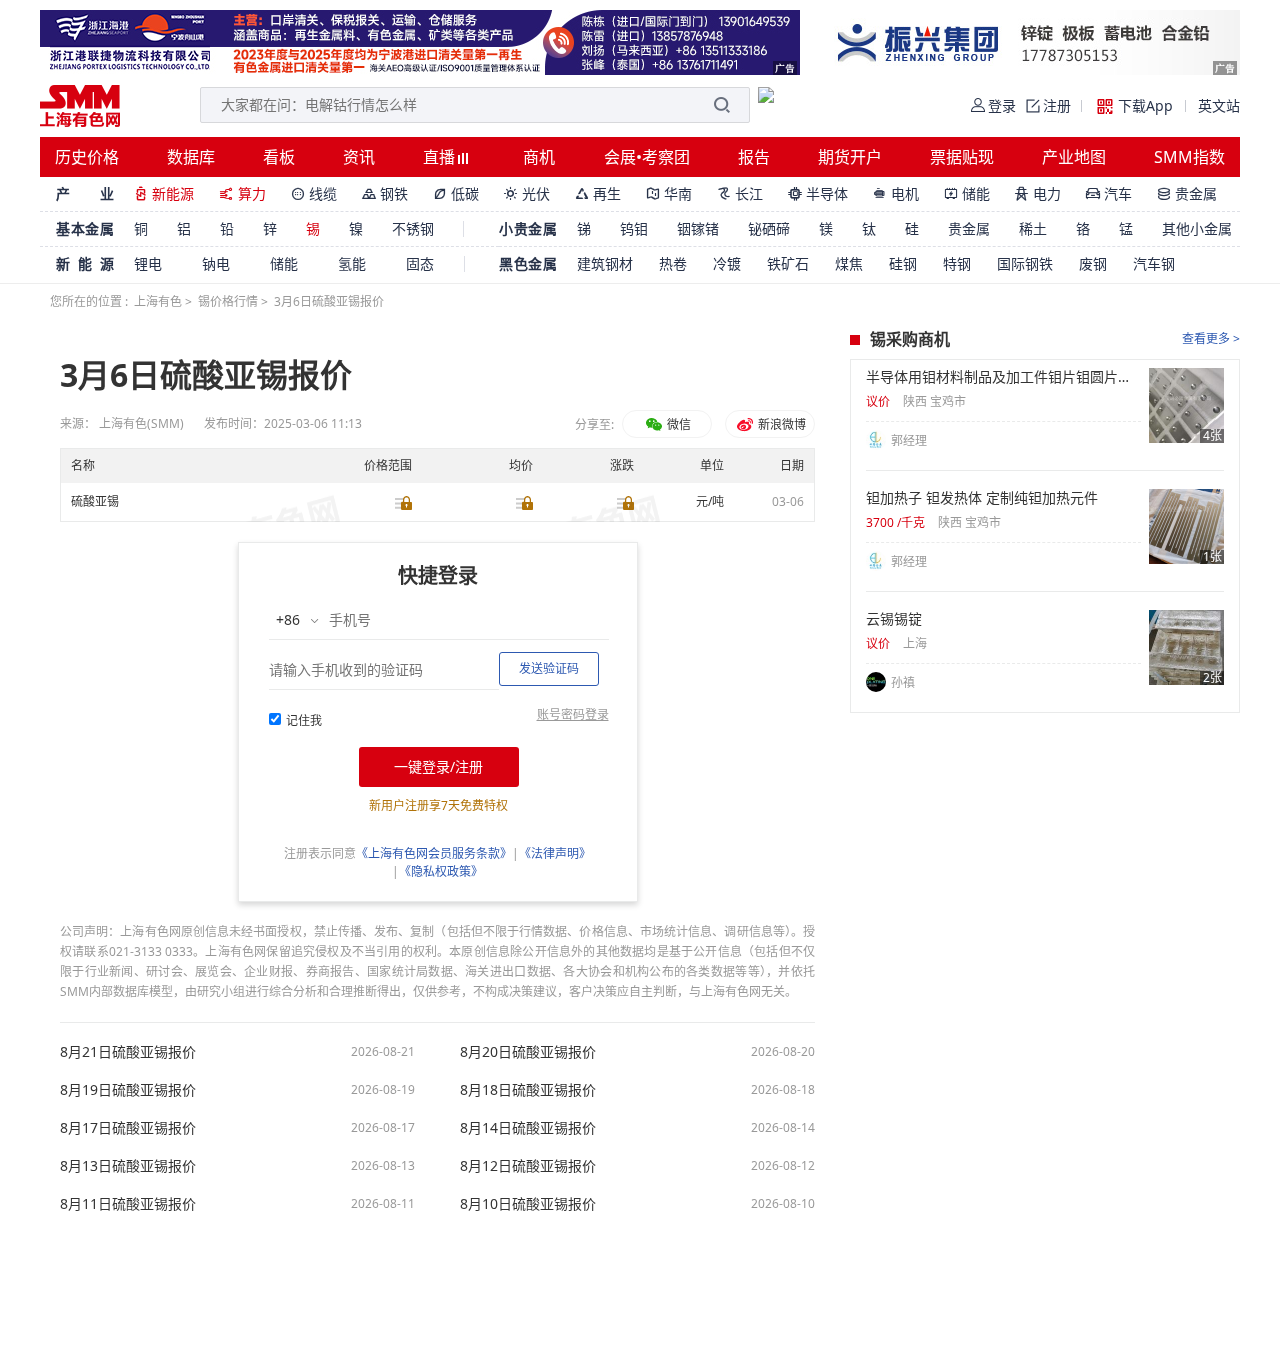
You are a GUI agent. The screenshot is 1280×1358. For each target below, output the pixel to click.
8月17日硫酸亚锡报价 (128, 1128)
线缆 (314, 193)
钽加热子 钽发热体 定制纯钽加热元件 (982, 498)
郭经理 (909, 440)
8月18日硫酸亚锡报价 (528, 1090)
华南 (669, 193)
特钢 (957, 263)
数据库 (191, 157)
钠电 (216, 263)
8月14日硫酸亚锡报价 (528, 1128)
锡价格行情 (228, 301)
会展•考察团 (647, 157)
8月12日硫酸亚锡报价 (528, 1166)
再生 (598, 193)
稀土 (1033, 228)
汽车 (1109, 193)
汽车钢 (1154, 263)
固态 (420, 263)
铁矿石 (788, 263)
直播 (441, 157)
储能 (967, 193)
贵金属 (1187, 193)
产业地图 (1074, 157)
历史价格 (87, 157)
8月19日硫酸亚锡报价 (128, 1090)
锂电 (148, 263)
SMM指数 (1189, 157)
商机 (539, 157)
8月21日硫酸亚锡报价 (128, 1052)
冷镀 (727, 263)
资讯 (359, 157)
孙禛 (903, 682)
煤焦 (849, 263)
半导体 (818, 193)
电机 (896, 193)
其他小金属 (1197, 228)
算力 (242, 193)
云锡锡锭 (894, 619)
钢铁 (385, 193)
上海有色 (158, 301)
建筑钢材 (605, 263)
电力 (1038, 193)
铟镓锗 (698, 228)
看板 (279, 157)
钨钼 (634, 228)
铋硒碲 (769, 228)
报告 (754, 157)
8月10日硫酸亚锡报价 (528, 1204)
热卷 (673, 263)
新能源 (164, 193)
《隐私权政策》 (441, 871)
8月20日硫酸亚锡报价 (528, 1052)
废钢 (1093, 263)
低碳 (456, 193)
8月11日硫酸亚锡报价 (128, 1204)
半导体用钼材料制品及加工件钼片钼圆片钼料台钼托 (1003, 377)
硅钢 (903, 263)
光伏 (527, 193)
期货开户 (850, 157)
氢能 (352, 263)
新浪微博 (780, 424)
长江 (740, 193)
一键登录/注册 (438, 766)
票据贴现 (962, 157)
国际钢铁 (1025, 263)
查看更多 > (1211, 338)
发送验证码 (549, 668)
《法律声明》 (555, 853)
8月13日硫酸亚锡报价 (128, 1166)
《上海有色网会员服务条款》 (434, 853)
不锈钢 (413, 228)
